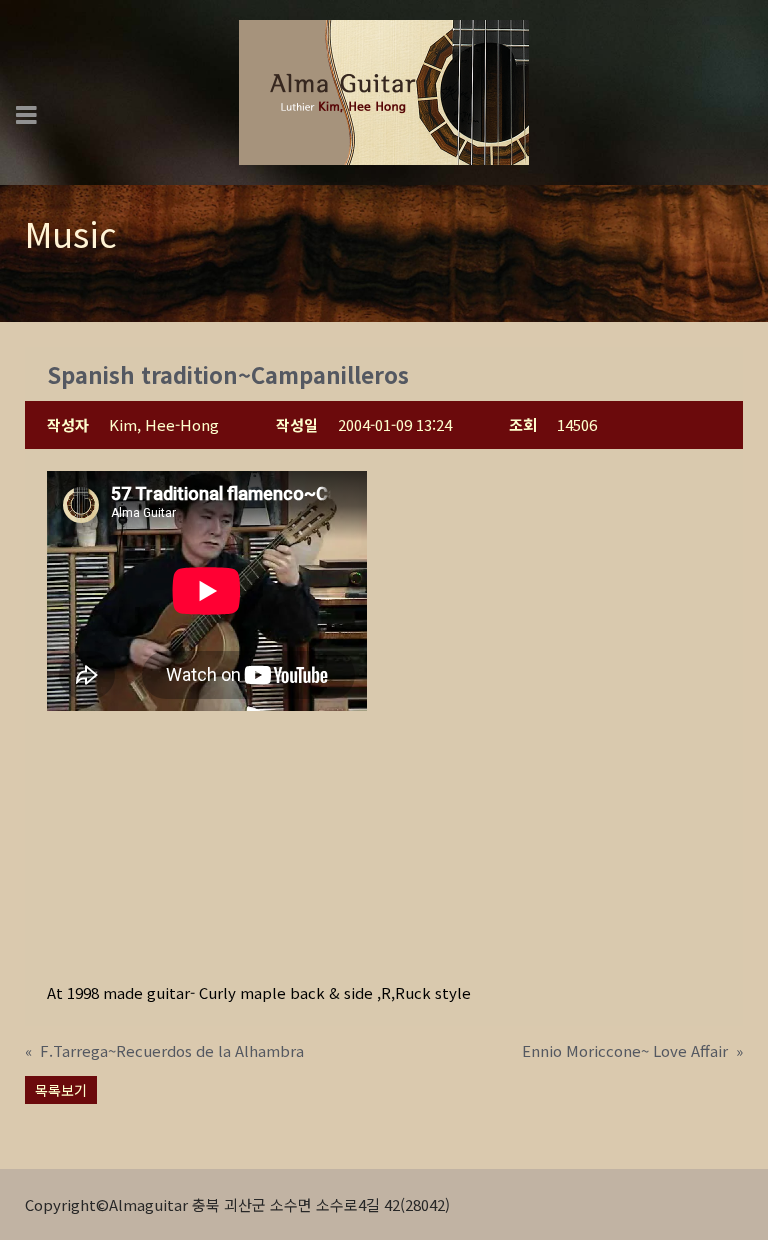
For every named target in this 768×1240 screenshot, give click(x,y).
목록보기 (61, 1090)
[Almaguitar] (384, 90)
